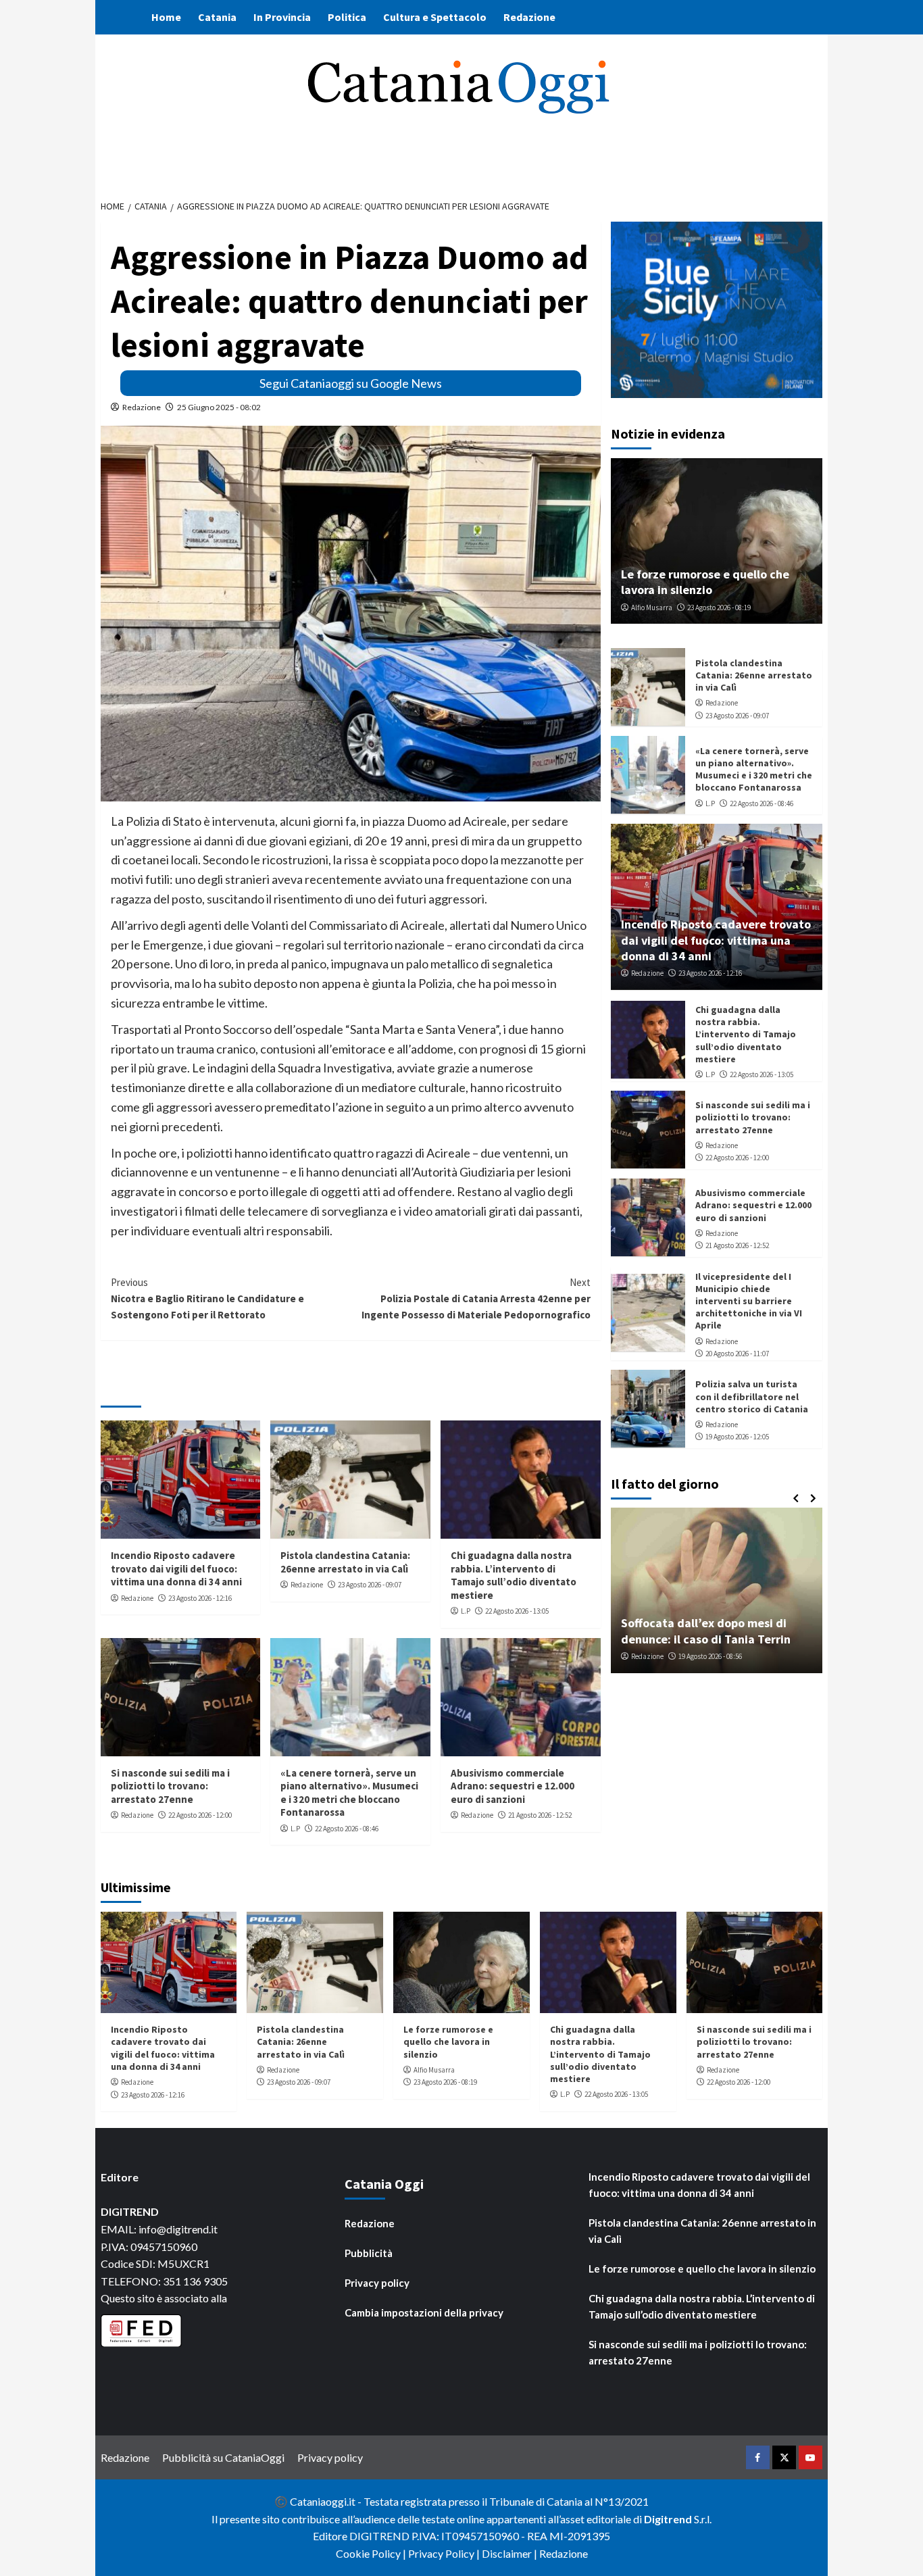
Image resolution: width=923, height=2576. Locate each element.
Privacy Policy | (445, 2553)
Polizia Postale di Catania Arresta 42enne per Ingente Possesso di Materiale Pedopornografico (476, 1298)
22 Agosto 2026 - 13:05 (517, 1611)
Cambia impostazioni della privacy (424, 2312)
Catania (217, 17)
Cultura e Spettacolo (435, 17)
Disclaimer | (510, 2553)
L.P (466, 1611)
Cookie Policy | (372, 2553)
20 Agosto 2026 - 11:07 (737, 1353)
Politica (347, 17)
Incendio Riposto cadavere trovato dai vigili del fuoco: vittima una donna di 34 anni (176, 1568)
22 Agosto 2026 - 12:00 (200, 1815)
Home (166, 17)
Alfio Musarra (652, 607)
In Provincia (282, 17)
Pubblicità (369, 2253)
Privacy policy (377, 2283)
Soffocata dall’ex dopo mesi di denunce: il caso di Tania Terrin (706, 1631)
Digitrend (668, 2519)
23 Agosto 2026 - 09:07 (370, 1585)
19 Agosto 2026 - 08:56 (710, 1656)
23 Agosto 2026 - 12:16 (200, 1598)
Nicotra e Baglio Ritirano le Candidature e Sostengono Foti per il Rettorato (207, 1298)
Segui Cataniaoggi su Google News (351, 383)
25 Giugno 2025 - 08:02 (219, 407)
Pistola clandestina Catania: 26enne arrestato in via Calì (345, 1562)
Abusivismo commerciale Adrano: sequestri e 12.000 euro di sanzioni (513, 1786)
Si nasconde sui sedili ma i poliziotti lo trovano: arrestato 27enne (170, 1786)
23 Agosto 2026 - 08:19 (719, 607)
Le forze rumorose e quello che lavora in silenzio (705, 581)
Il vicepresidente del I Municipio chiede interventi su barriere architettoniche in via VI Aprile (749, 1301)
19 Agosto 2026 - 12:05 (737, 1437)
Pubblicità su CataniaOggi (223, 2457)
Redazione (529, 17)
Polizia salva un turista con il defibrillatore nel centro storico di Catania (752, 1395)
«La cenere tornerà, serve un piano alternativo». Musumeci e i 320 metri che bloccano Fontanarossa (349, 1793)
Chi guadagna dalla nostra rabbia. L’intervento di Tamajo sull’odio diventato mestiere (514, 1575)
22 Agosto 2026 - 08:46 (347, 1829)
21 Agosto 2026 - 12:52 (540, 1815)
